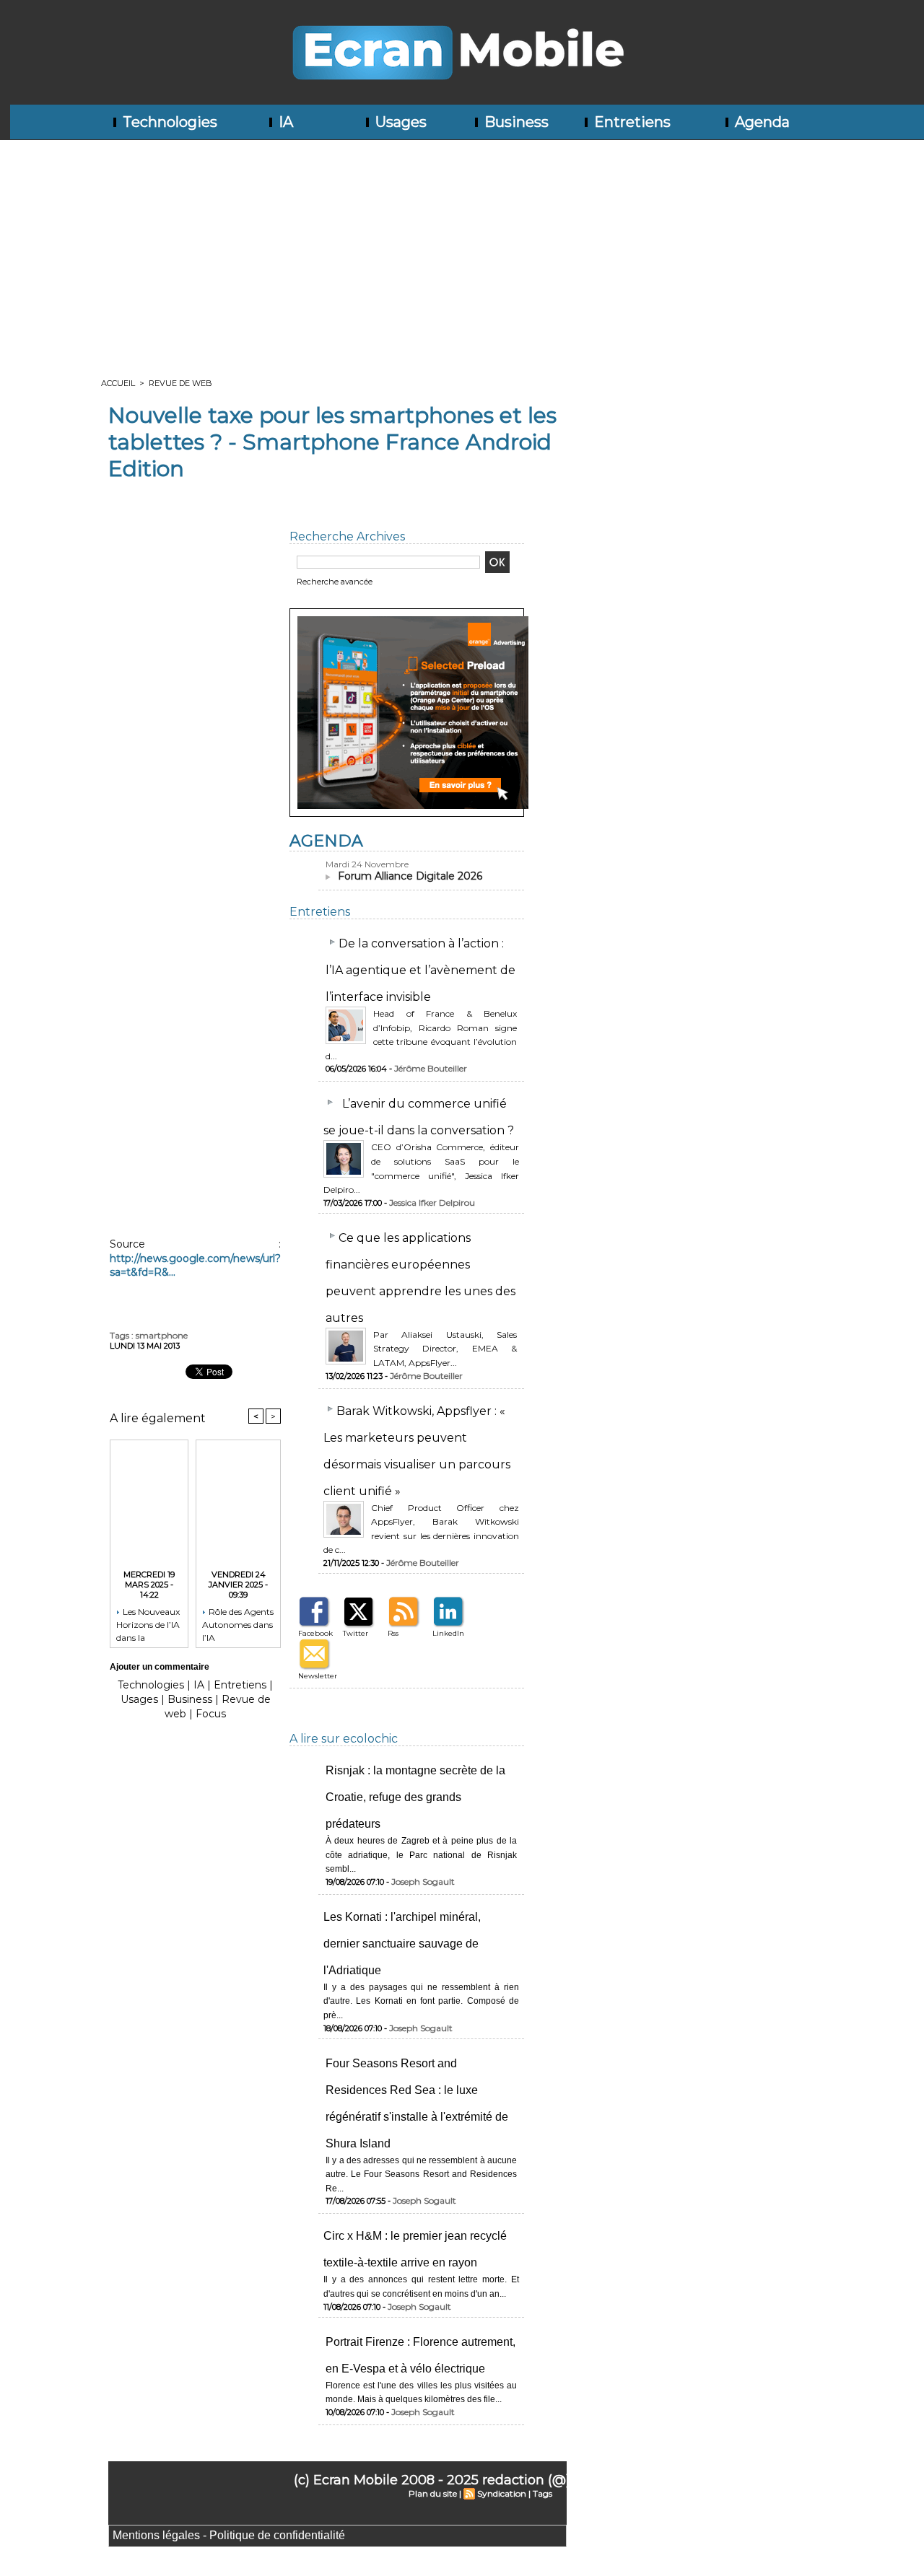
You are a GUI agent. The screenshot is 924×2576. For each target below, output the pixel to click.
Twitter (356, 1633)
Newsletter (318, 1676)
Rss (393, 1633)
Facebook (315, 1633)
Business (515, 122)
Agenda (760, 122)
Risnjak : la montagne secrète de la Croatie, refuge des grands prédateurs (415, 1797)
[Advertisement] (462, 248)
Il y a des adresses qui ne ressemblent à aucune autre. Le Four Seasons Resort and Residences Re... (421, 2174)
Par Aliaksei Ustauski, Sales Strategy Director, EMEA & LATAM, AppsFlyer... (445, 1349)
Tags (542, 2493)
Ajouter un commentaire (160, 1667)
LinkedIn (448, 1633)
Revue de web (180, 383)
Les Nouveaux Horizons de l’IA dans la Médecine (148, 1624)
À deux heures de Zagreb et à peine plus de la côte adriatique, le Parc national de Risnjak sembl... (421, 1855)
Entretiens (631, 122)
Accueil (118, 383)
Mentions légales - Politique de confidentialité (229, 2535)
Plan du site (433, 2493)
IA (284, 122)
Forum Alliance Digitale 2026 (410, 876)
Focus (211, 1714)
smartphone (162, 1335)
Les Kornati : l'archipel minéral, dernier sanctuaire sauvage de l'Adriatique (402, 1944)
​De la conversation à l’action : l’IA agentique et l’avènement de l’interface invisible (420, 970)
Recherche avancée (335, 582)
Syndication (502, 2493)
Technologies (168, 122)
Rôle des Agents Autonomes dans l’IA (238, 1624)
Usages (399, 122)
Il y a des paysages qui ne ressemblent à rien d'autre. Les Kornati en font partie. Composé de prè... (421, 2001)
